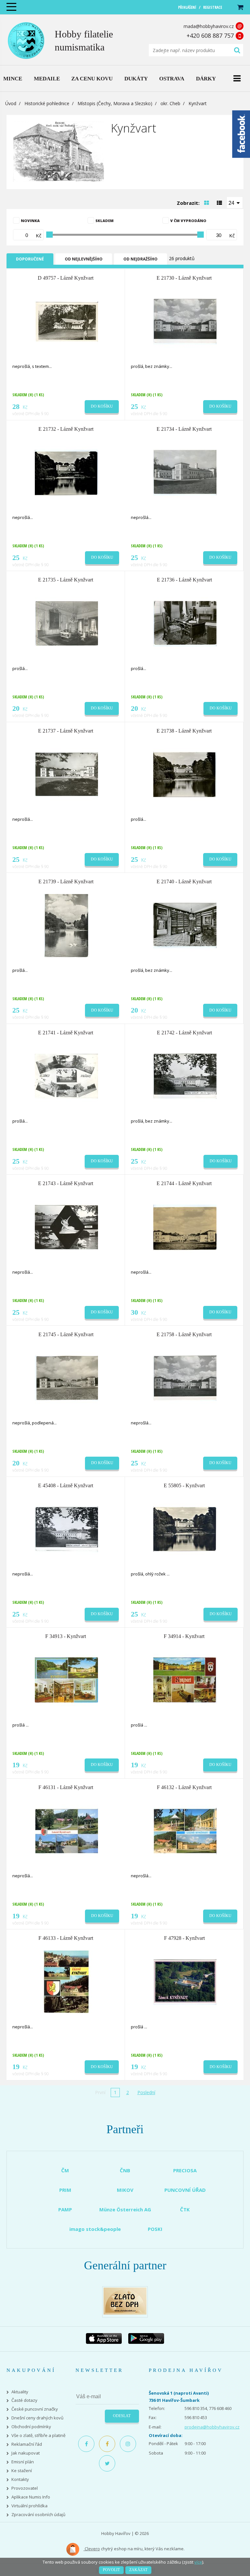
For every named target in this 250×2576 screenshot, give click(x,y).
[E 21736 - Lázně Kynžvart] (185, 623)
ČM (65, 2170)
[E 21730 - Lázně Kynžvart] (185, 321)
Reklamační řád (27, 2444)
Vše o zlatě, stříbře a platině (38, 2436)
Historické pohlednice (47, 103)
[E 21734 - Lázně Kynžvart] (185, 472)
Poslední (146, 2092)
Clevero (92, 2549)
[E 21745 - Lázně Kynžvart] (66, 1378)
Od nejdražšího (140, 259)
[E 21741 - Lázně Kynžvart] (66, 1076)
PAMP (65, 2209)
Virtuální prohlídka (29, 2506)
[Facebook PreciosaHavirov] (86, 2444)
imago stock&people (95, 2229)
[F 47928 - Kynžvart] (185, 1981)
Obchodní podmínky (31, 2427)
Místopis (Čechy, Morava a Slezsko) (115, 103)
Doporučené (30, 259)
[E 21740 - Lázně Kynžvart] (185, 925)
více (198, 2562)
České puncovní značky (35, 2409)
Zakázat (138, 2570)
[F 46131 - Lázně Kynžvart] (66, 1830)
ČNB (125, 2170)
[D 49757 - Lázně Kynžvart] (66, 321)
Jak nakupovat (26, 2453)
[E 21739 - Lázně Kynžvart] (66, 925)
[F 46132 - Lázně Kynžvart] (185, 1830)
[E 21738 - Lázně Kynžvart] (185, 774)
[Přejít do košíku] (240, 7)
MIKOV (125, 2190)
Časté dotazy (24, 2400)
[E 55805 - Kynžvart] (185, 1529)
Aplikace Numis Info (31, 2497)
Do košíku (102, 406)
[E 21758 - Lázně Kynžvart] (185, 1378)
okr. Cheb (170, 103)
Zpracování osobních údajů (38, 2515)
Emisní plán (23, 2462)
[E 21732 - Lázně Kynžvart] (66, 472)
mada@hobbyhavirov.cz (209, 26)
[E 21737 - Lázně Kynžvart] (66, 774)
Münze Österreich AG (125, 2209)
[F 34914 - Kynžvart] (185, 1680)
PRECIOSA (185, 2170)
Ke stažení (22, 2471)
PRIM (65, 2190)
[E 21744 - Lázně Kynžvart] (185, 1227)
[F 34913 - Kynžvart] (66, 1680)
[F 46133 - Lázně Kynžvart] (66, 1981)
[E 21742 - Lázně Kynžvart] (185, 1076)
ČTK (185, 2209)
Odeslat (122, 2416)
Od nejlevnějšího (84, 259)
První (100, 2092)
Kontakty (20, 2479)
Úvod (11, 103)
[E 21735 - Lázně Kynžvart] (66, 623)
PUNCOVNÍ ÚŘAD (185, 2190)
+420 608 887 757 (210, 35)
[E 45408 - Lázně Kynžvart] (66, 1529)
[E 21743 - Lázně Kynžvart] (66, 1227)
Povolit (111, 2570)
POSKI (155, 2229)
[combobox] (235, 203)
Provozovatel (25, 2488)
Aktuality (20, 2392)
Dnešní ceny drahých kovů (37, 2418)
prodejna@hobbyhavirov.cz (212, 2427)
